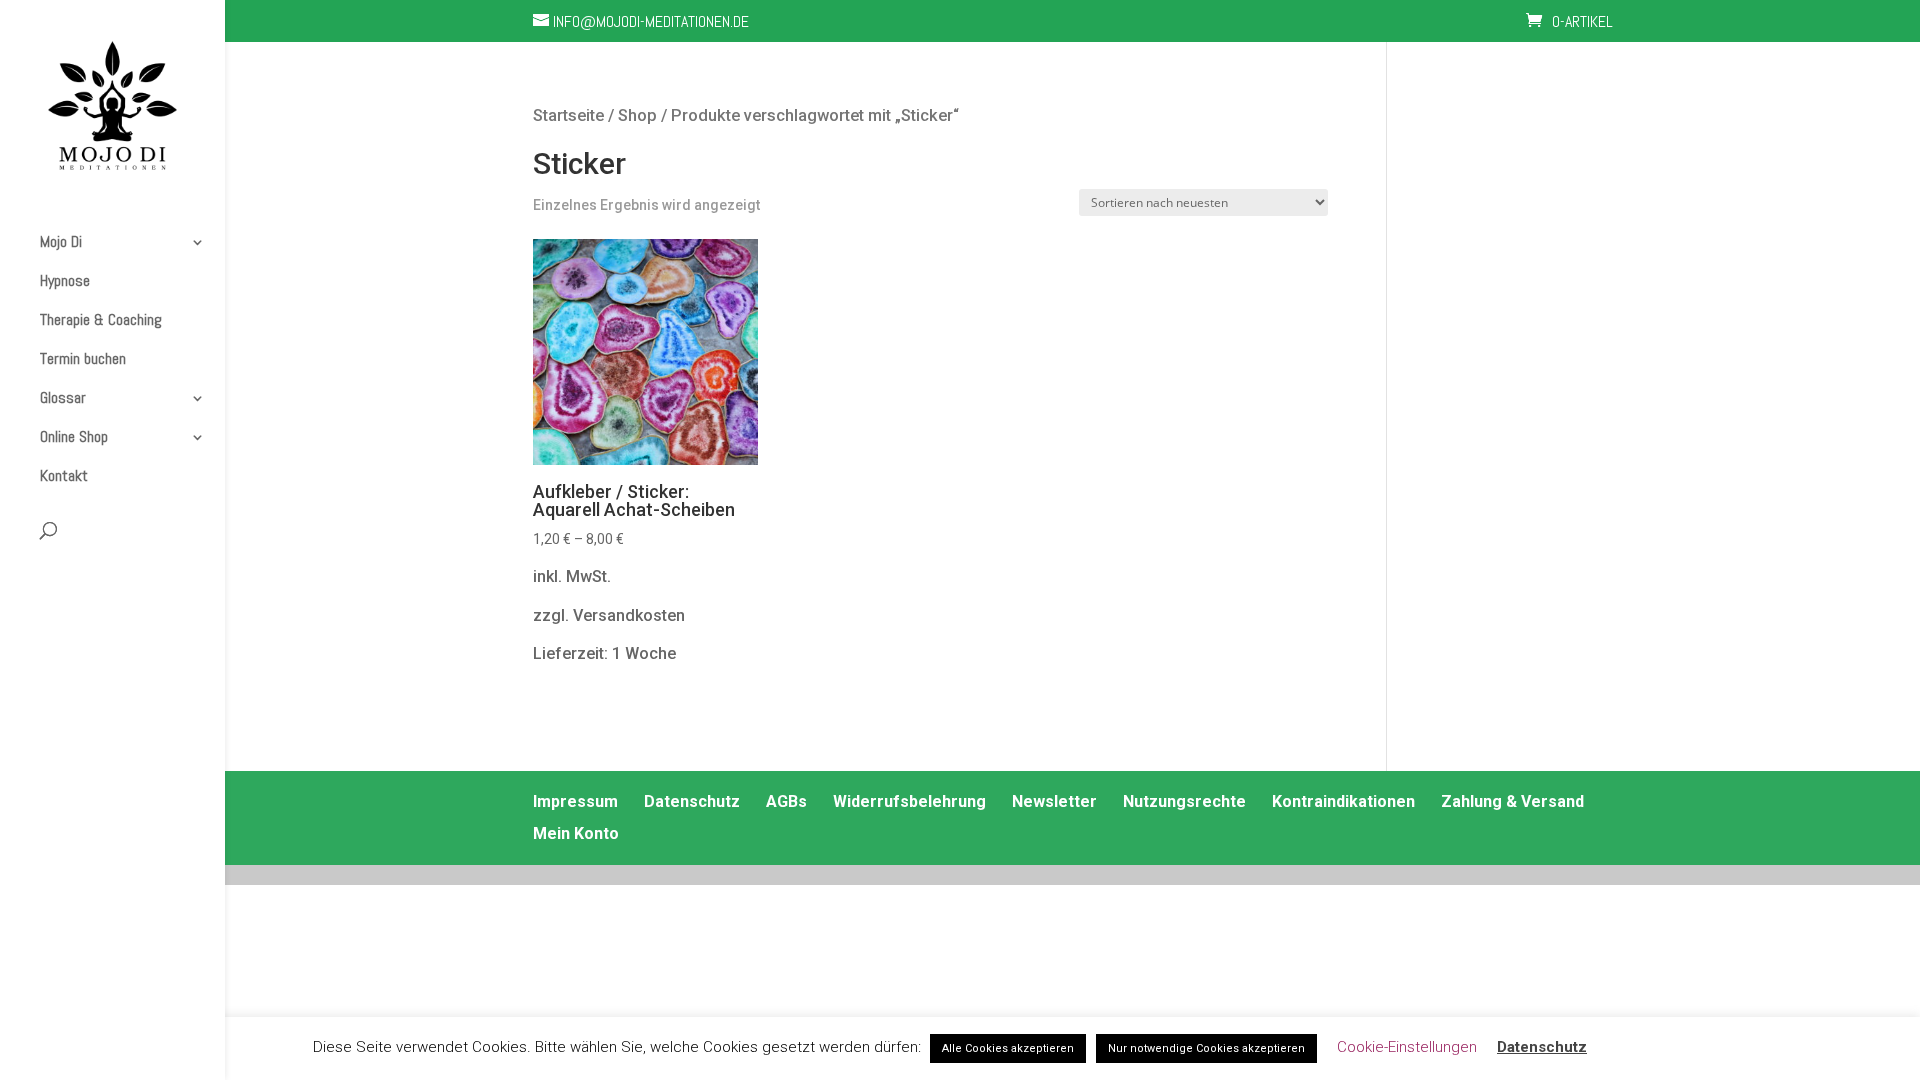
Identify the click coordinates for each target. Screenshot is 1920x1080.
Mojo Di (61, 242)
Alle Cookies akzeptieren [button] (1008, 1048)
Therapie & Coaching (101, 320)
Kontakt (64, 476)
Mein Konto (576, 833)
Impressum (575, 801)
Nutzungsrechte (1184, 801)
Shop (637, 115)
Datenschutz (692, 801)
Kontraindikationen (1343, 801)
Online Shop (74, 437)
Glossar (63, 398)
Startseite (568, 115)
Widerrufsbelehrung (909, 801)
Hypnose (65, 281)
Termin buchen (83, 359)
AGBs (786, 801)
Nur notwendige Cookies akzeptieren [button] (1206, 1048)
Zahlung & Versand (1512, 801)
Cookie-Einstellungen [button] (1407, 1047)
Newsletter (1054, 801)
